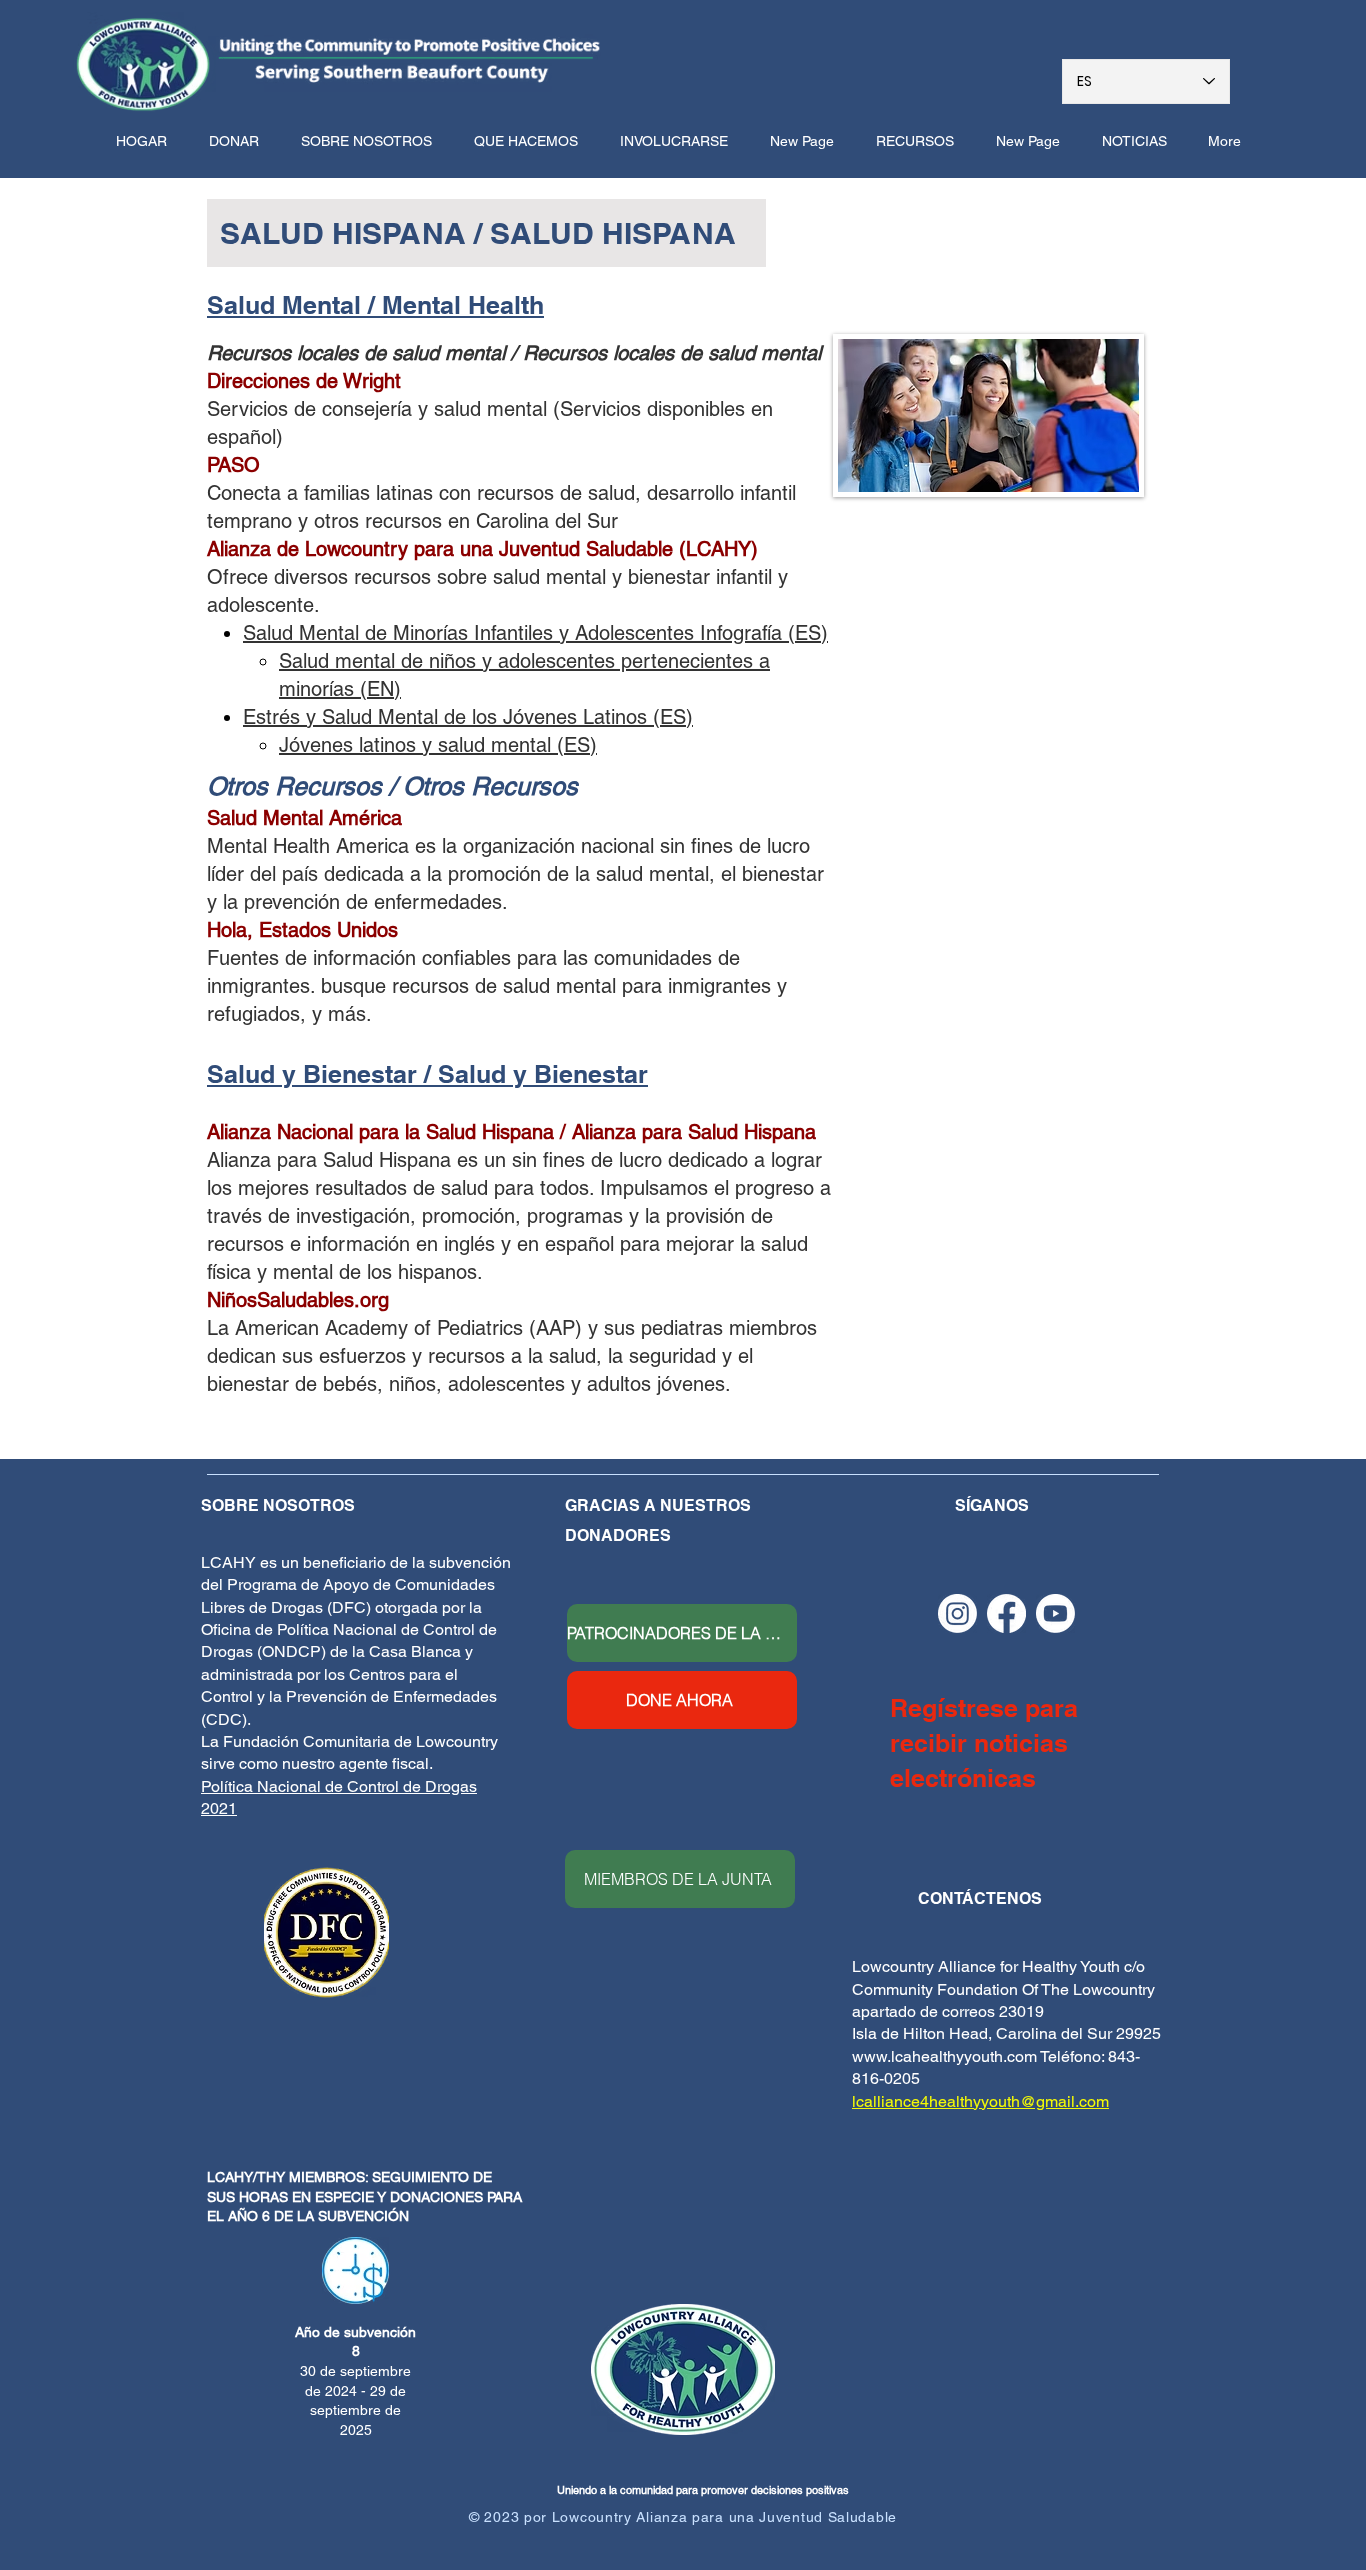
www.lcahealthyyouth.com (944, 2056)
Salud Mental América (304, 818)
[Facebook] (1006, 1613)
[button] (372, 141)
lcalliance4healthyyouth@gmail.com (980, 2101)
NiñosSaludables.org (298, 1300)
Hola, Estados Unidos (302, 930)
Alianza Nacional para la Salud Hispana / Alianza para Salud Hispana (511, 1132)
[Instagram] (957, 1613)
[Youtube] (1055, 1613)
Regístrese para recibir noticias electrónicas (984, 1743)
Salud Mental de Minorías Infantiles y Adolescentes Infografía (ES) (535, 633)
